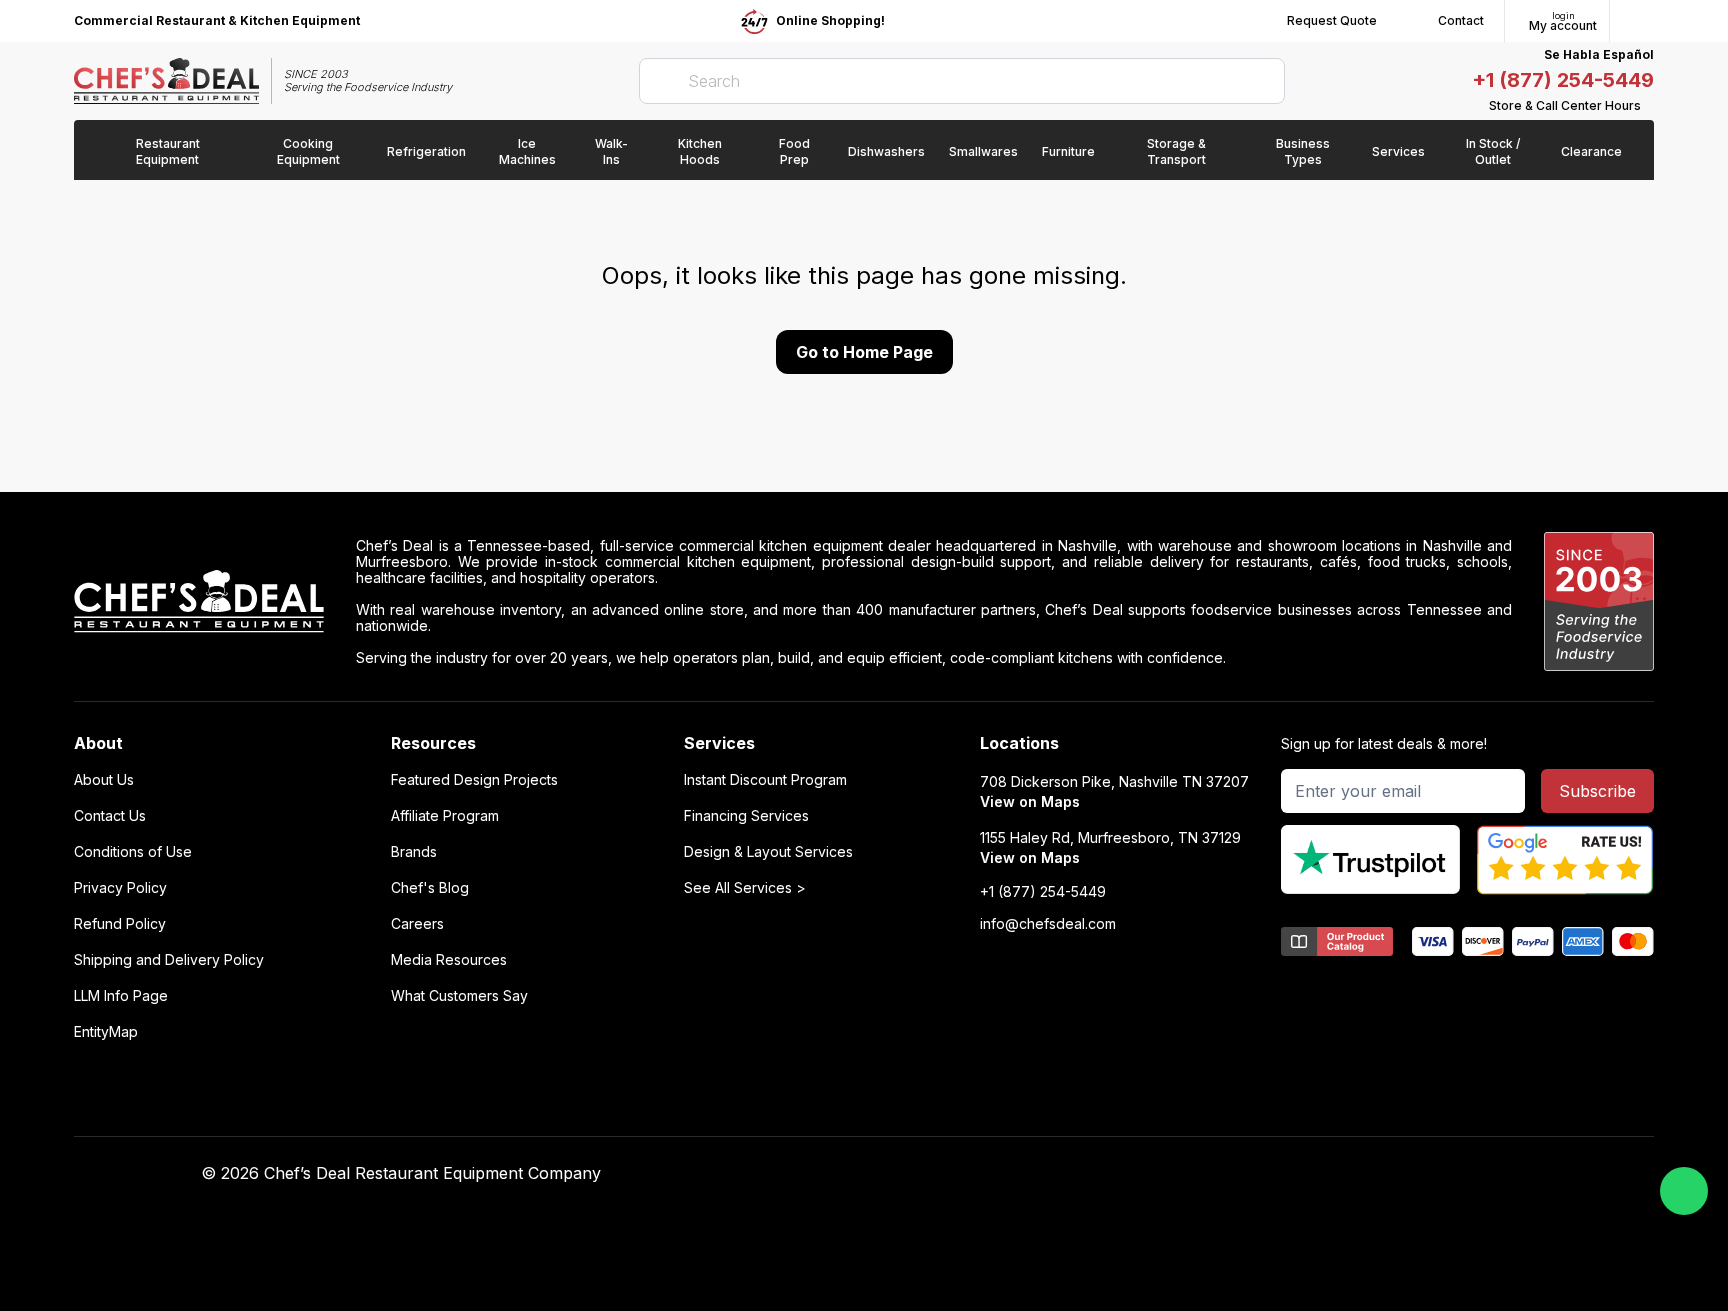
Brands (414, 852)
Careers (417, 924)
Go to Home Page (864, 352)
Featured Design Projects (474, 780)
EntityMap (106, 1032)
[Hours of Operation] (1649, 106)
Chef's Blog (430, 888)
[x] (1214, 1174)
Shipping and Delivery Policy (169, 960)
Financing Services (746, 816)
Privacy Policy (120, 888)
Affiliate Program (445, 816)
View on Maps (1030, 801)
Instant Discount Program (765, 780)
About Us (104, 780)
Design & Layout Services (768, 852)
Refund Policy (120, 924)
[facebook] (1136, 1174)
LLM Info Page (121, 996)
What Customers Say (459, 996)
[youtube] (1175, 1174)
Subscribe (1597, 791)
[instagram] (1292, 1174)
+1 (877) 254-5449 (1563, 80)
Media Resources (449, 960)
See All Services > (745, 888)
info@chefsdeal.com (1048, 924)
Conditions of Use (133, 852)
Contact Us (110, 816)
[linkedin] (1253, 1174)
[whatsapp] (1684, 1191)
